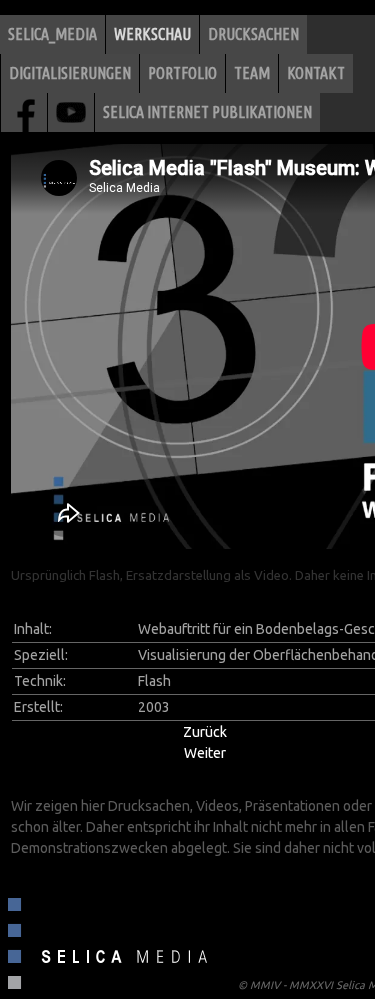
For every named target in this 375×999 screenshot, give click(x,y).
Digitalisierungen (70, 73)
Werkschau (152, 34)
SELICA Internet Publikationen (207, 112)
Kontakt (316, 73)
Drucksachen (253, 34)
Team (252, 73)
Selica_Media (52, 34)
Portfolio (182, 73)
